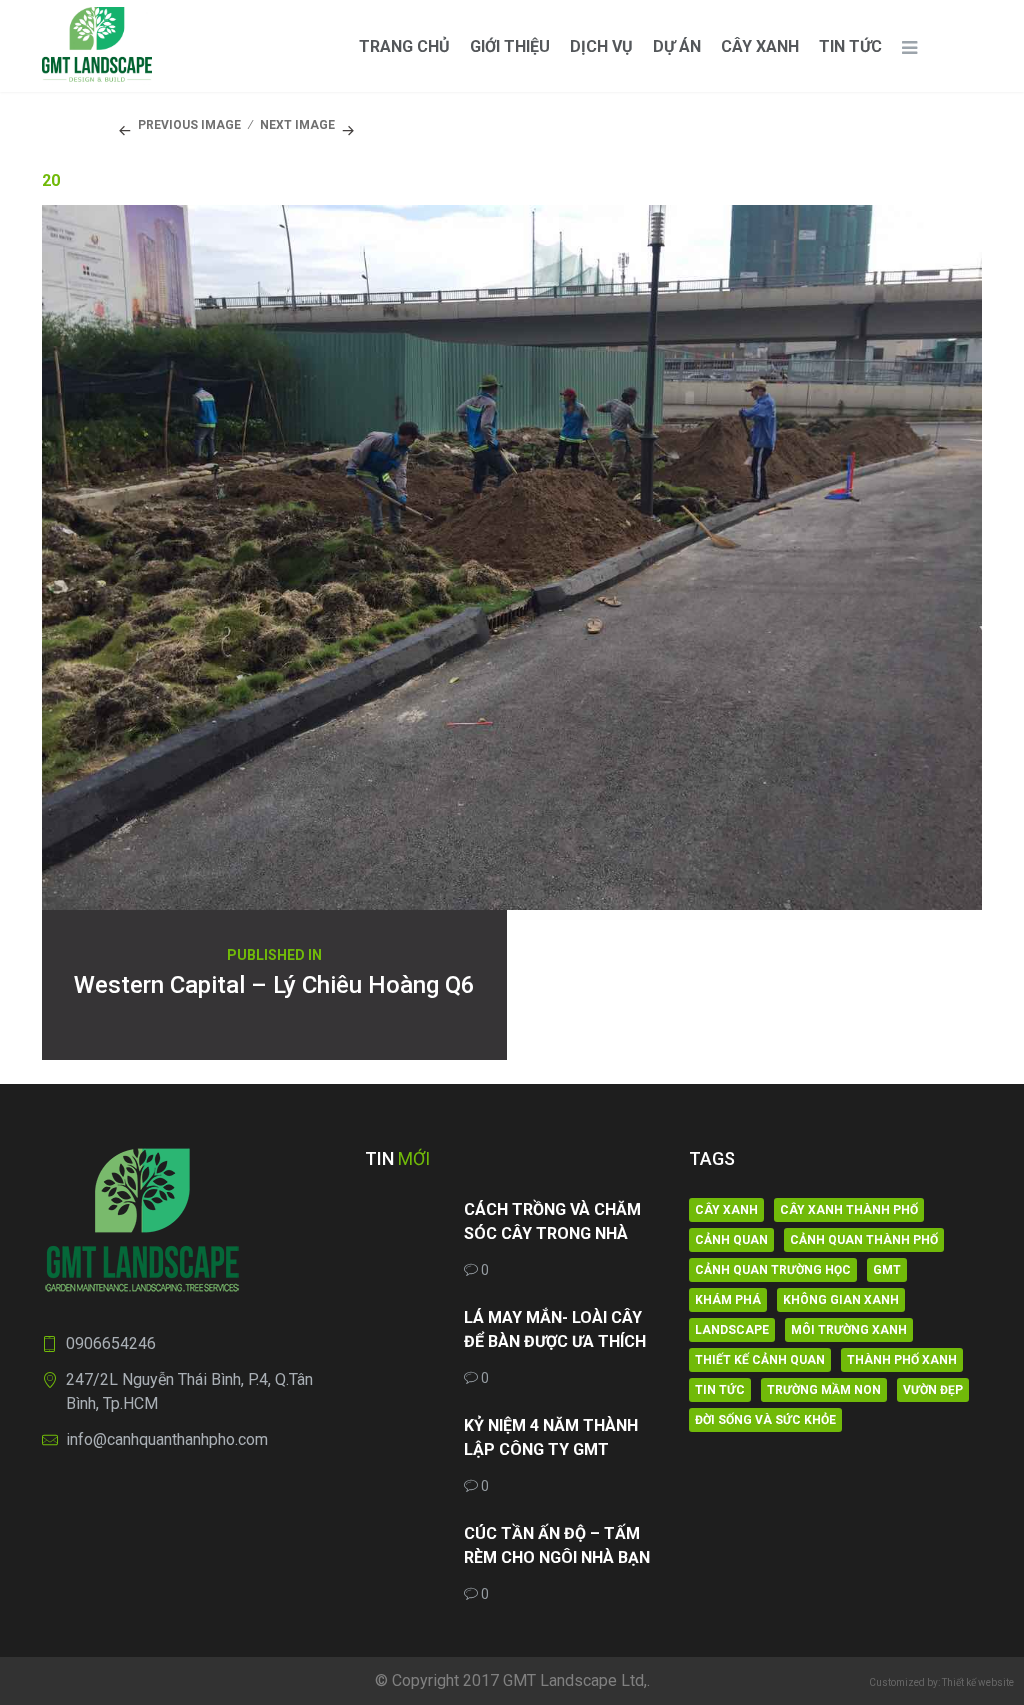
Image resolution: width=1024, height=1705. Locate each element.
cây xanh (726, 1210)
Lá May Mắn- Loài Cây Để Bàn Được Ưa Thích (555, 1329)
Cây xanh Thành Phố (849, 1210)
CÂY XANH (760, 46)
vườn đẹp (933, 1390)
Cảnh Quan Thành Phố (864, 1240)
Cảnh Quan (731, 1240)
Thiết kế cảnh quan (760, 1360)
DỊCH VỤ (601, 46)
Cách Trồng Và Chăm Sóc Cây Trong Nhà (552, 1221)
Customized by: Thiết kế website (941, 1682)
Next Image (297, 125)
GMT (887, 1270)
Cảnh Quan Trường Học (773, 1270)
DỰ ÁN (677, 46)
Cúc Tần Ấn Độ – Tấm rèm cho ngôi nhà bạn (557, 1545)
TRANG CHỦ (404, 46)
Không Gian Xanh (841, 1300)
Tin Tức (850, 46)
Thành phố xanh (902, 1360)
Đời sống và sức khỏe (765, 1420)
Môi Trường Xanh (849, 1330)
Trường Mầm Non (824, 1390)
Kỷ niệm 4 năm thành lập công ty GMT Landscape (551, 1439)
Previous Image (189, 125)
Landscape (732, 1330)
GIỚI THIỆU (510, 46)
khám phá (728, 1300)
